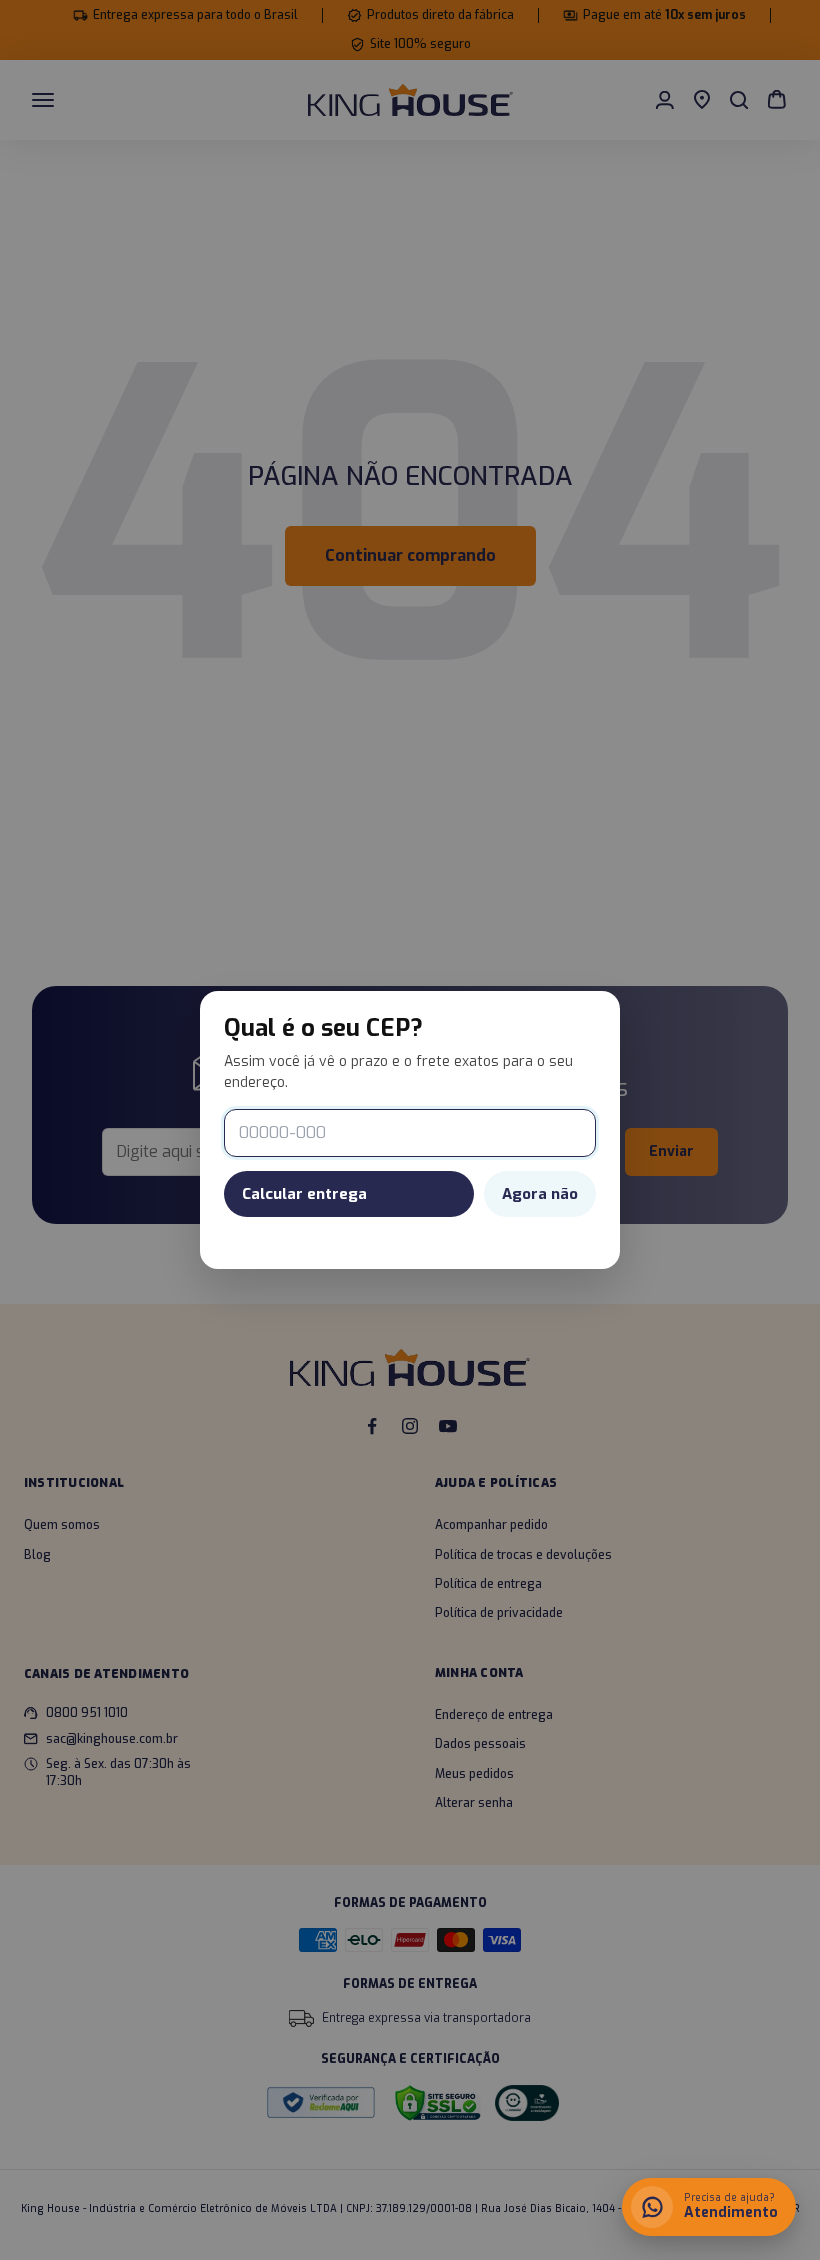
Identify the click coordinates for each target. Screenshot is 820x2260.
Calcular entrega (304, 1194)
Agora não (540, 1194)
